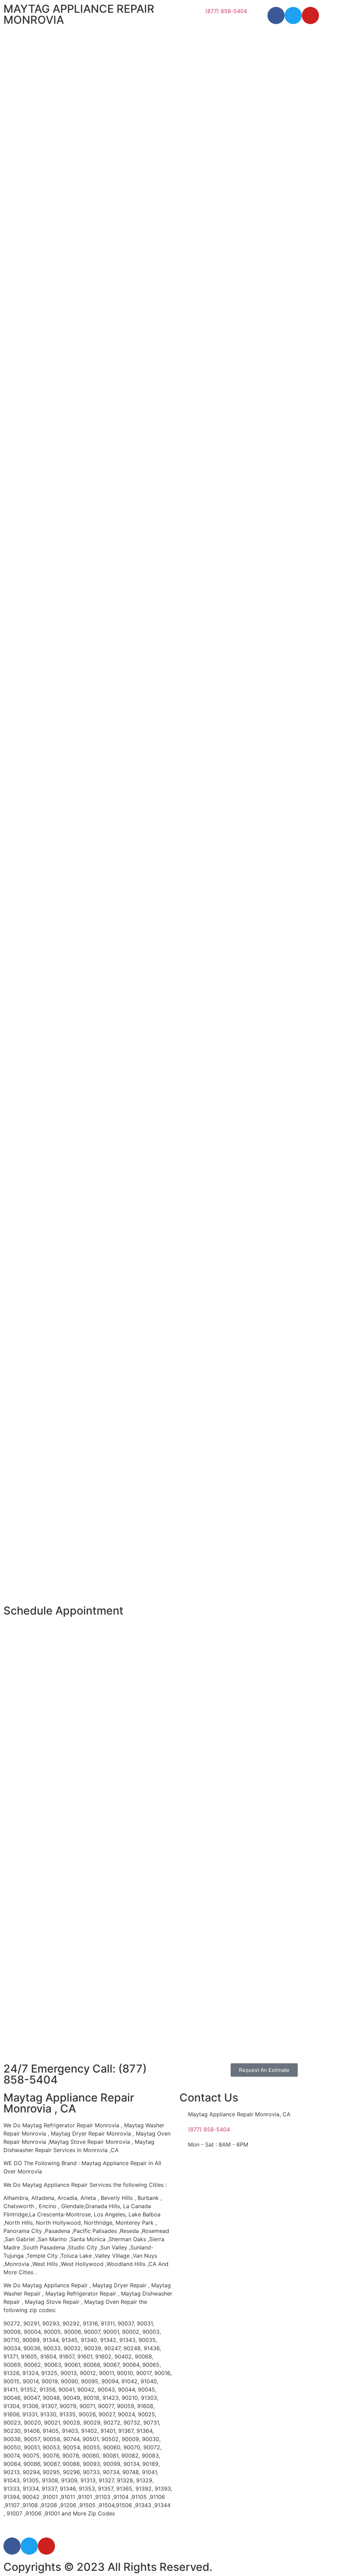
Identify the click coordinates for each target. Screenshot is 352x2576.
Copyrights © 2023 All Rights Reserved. (108, 2567)
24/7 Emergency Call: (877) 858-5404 (75, 2074)
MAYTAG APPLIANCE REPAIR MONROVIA (79, 14)
